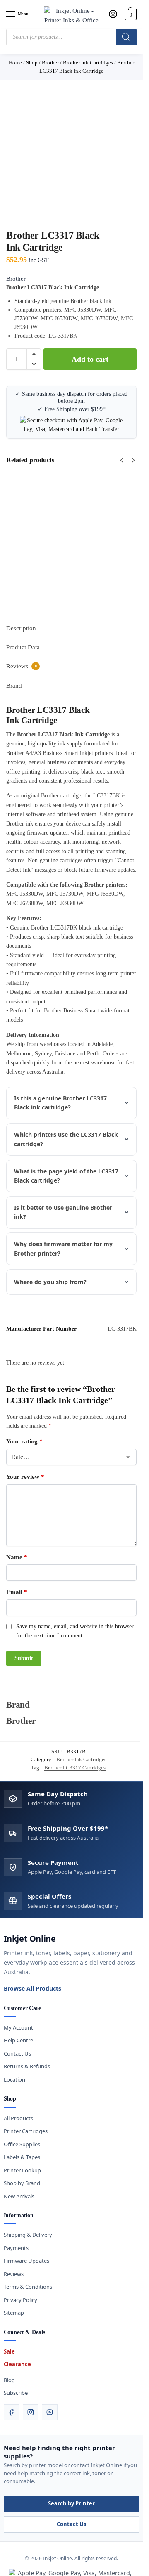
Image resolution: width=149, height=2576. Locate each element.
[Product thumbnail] (68, 534)
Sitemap (14, 2313)
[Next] (133, 460)
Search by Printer (71, 2503)
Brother (16, 279)
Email (17, 1592)
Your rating (24, 1441)
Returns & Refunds (27, 2066)
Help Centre (18, 2040)
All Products (18, 2118)
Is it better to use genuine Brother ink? (63, 1212)
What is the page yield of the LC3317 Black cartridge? (66, 1176)
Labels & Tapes (22, 2157)
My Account (18, 2027)
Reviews (14, 2274)
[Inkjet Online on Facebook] (12, 2412)
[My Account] (113, 15)
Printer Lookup (22, 2170)
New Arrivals (19, 2196)
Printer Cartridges (26, 2131)
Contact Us (17, 2053)
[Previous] (122, 460)
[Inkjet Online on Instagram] (31, 2412)
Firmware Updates (26, 2261)
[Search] (126, 37)
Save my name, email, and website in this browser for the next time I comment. (75, 1631)
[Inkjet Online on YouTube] (50, 2412)
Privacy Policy (20, 2300)
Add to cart (90, 359)
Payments (16, 2248)
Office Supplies (22, 2144)
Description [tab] (21, 628)
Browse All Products (32, 1988)
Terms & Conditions (28, 2287)
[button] (130, 14)
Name (17, 1557)
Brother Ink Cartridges (81, 1759)
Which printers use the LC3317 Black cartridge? (66, 1139)
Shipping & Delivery (28, 2235)
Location (14, 2079)
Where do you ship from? (50, 1282)
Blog (9, 2380)
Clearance (17, 2364)
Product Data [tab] (23, 647)
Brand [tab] (14, 686)
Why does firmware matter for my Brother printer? (63, 1248)
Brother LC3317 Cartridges (75, 1768)
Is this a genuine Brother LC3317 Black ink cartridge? (60, 1103)
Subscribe (16, 2393)
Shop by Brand (22, 2183)
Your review (25, 1477)
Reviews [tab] (22, 666)
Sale (9, 2351)
